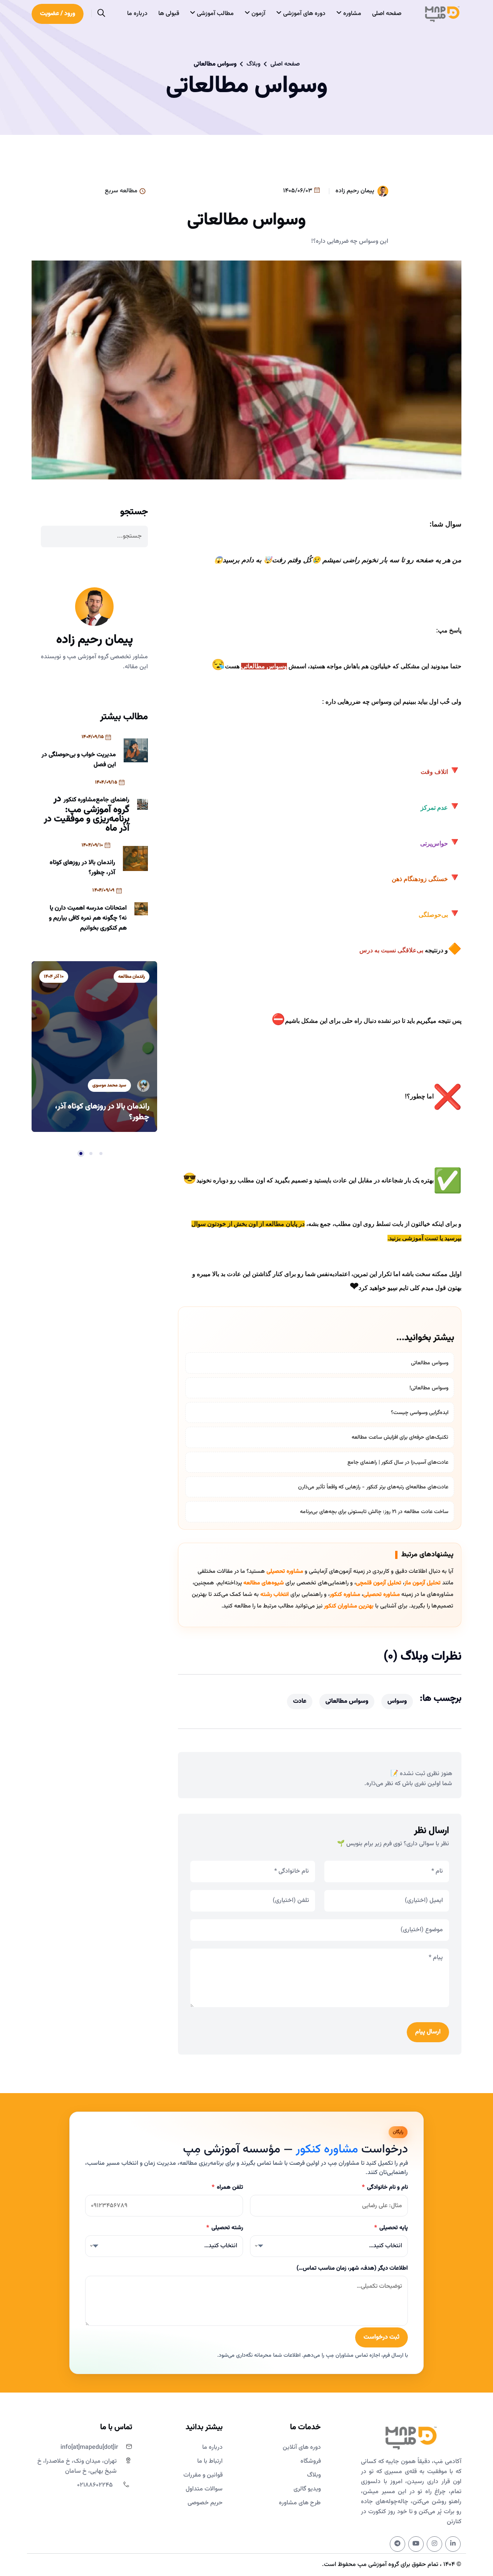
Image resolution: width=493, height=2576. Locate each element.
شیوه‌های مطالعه (264, 1583)
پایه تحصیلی (391, 2228)
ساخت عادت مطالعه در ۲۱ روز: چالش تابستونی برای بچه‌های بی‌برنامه (374, 1512)
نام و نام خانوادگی (385, 2187)
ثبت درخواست (381, 2337)
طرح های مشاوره (300, 2503)
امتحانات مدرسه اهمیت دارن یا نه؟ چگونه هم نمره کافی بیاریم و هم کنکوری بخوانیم (88, 918)
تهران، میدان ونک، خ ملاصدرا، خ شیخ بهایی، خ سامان (77, 2466)
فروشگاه (311, 2461)
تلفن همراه (227, 2187)
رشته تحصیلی (225, 2228)
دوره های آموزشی (304, 14)
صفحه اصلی (387, 14)
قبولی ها (169, 14)
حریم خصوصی (205, 2503)
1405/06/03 (298, 191)
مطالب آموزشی (215, 14)
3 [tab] (81, 1153)
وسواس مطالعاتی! (429, 1388)
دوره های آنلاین (302, 2447)
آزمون (258, 14)
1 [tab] (101, 1153)
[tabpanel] (94, 1047)
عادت (300, 1701)
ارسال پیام (428, 2032)
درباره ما (137, 14)
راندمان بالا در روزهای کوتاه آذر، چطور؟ (82, 868)
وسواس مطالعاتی (430, 1363)
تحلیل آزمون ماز (423, 1583)
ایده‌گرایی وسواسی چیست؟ (420, 1413)
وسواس (397, 1701)
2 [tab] (91, 1153)
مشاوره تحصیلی (285, 1571)
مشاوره (351, 14)
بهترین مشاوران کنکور (349, 1606)
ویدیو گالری (307, 2489)
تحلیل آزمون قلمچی (379, 1583)
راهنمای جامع (113, 800)
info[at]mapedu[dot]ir (89, 2447)
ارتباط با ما (210, 2461)
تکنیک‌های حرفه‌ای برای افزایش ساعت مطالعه (400, 1438)
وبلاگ (253, 64)
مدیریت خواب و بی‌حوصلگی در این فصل (79, 760)
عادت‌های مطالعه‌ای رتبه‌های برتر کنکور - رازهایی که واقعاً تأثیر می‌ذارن (373, 1487)
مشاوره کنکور (345, 1595)
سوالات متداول (204, 2489)
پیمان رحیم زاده (355, 191)
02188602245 (95, 2485)
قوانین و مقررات (203, 2475)
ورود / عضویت (58, 14)
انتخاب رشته (275, 1595)
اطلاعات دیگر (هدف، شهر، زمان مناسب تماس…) (352, 2268)
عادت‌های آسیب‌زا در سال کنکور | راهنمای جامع (398, 1463)
